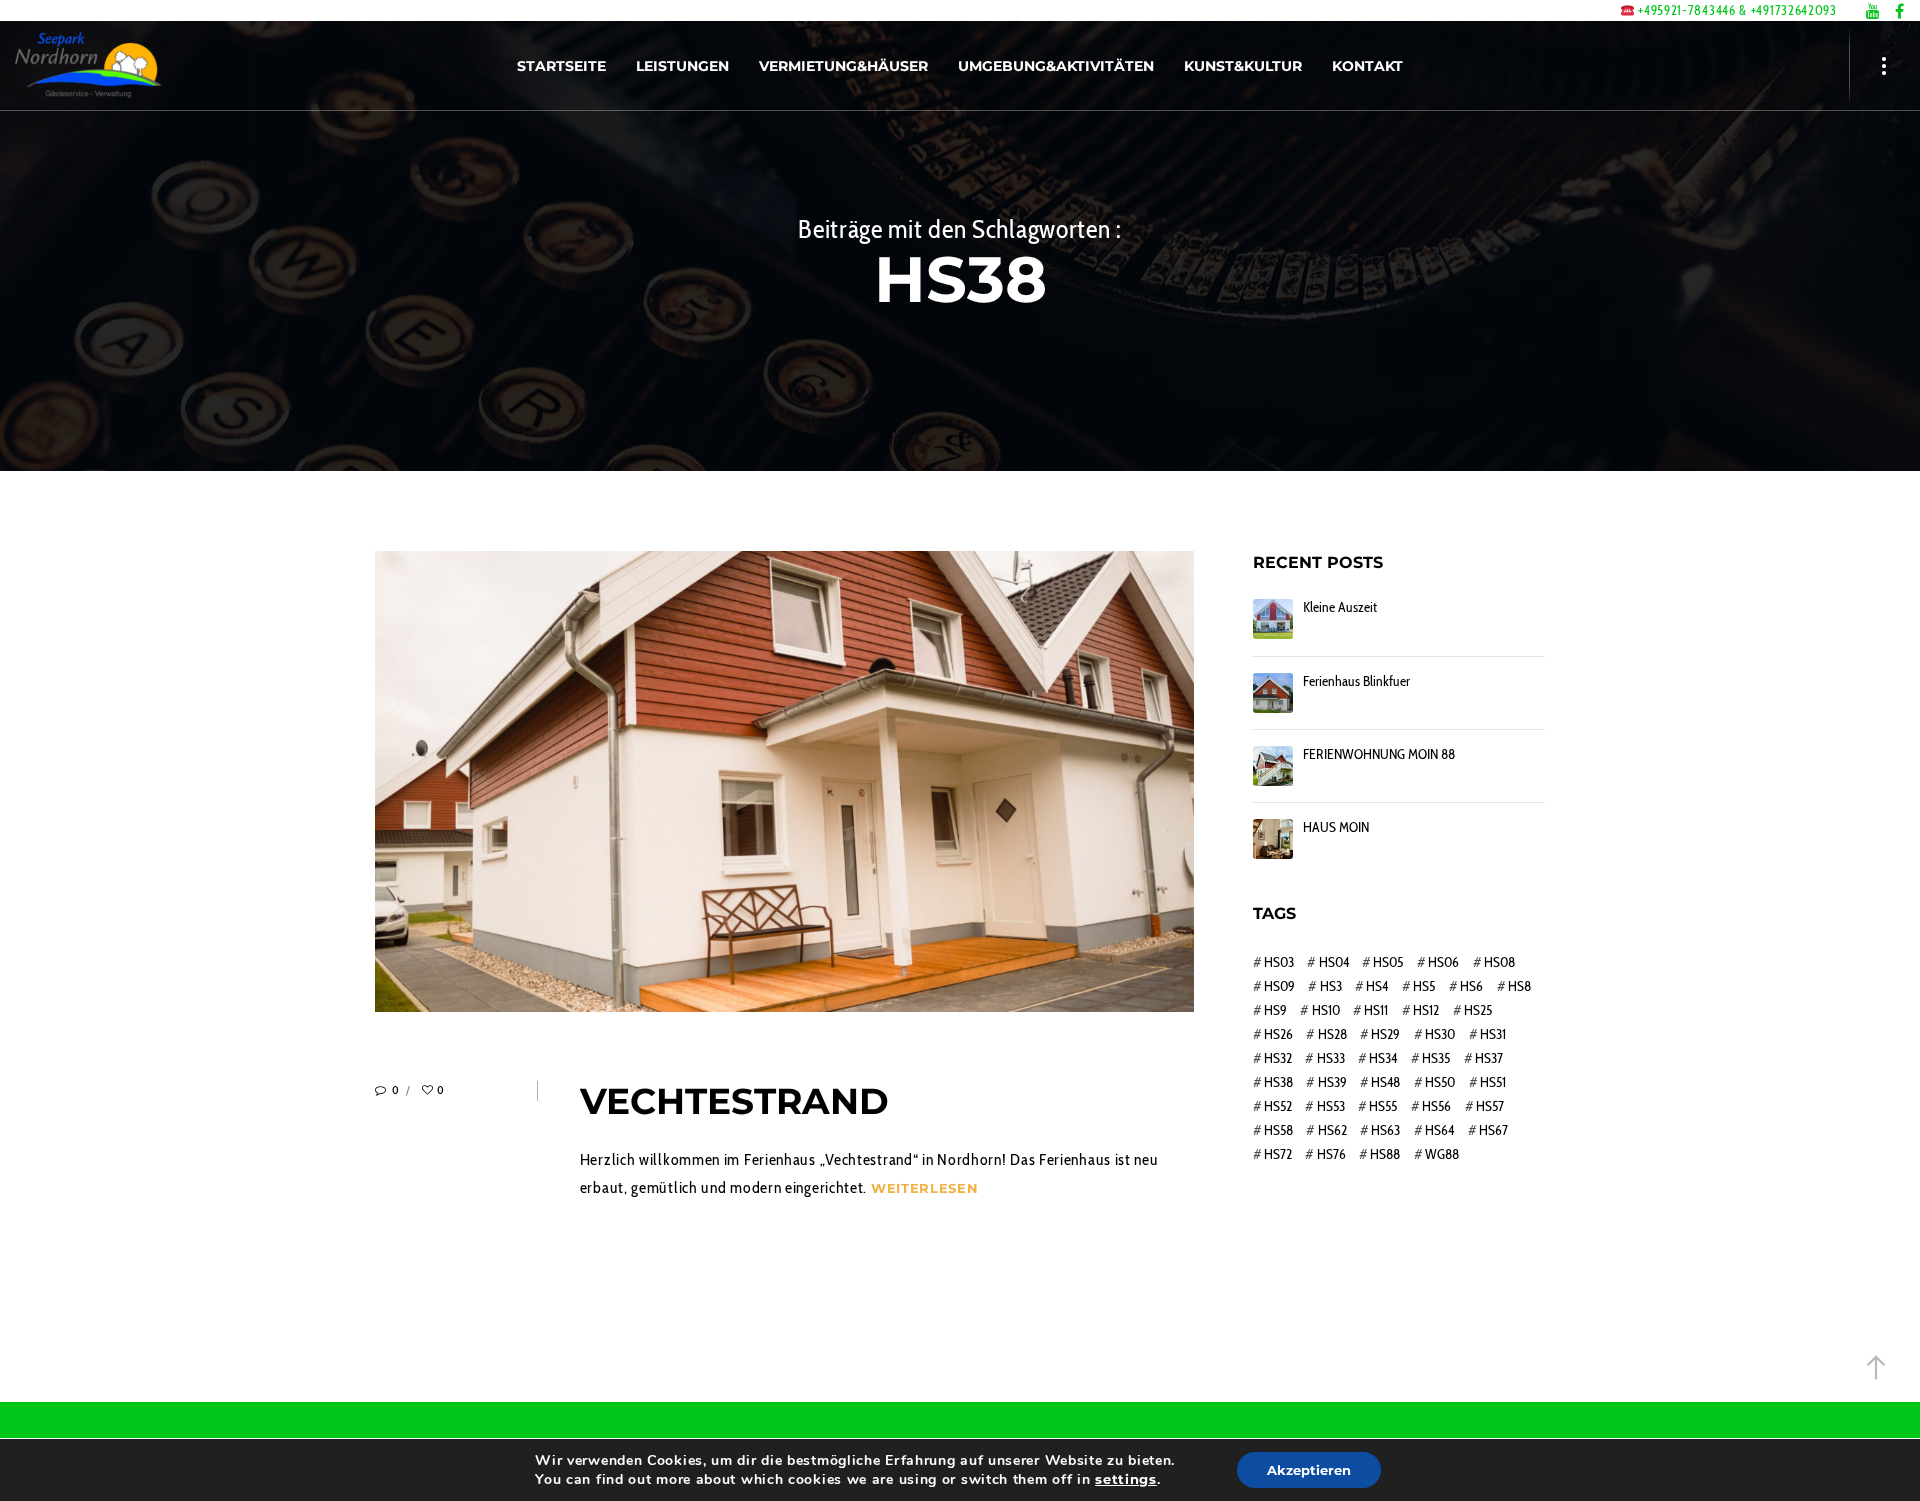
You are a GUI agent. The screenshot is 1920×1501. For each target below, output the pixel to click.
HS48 (1385, 1082)
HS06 (1443, 962)
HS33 (1330, 1058)
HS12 (1426, 1010)
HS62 (1332, 1130)
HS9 (1275, 1010)
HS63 (1385, 1130)
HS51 (1493, 1082)
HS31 (1493, 1034)
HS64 (1439, 1130)
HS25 (1478, 1010)
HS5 (1424, 986)
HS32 (1278, 1058)
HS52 (1278, 1106)
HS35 (1436, 1058)
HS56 (1436, 1106)
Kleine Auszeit (1340, 607)
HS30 (1440, 1034)
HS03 (1279, 962)
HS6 (1471, 986)
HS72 (1278, 1154)
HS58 (1278, 1130)
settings (1126, 1479)
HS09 (1279, 986)
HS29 (1385, 1034)
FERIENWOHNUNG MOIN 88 (1379, 754)
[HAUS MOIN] (1273, 839)
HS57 (1490, 1106)
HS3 (1330, 986)
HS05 (1388, 962)
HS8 (1519, 986)
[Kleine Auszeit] (1273, 619)
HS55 (1383, 1106)
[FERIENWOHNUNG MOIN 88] (1273, 766)
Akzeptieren (1309, 1470)
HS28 (1332, 1034)
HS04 (1333, 962)
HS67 (1493, 1130)
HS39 (1332, 1082)
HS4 (1377, 986)
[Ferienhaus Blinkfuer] (1273, 693)
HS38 (1278, 1082)
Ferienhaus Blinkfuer (1356, 681)
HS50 (1440, 1082)
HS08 (1499, 962)
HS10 (1325, 1010)
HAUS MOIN (1336, 827)
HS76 (1331, 1154)
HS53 (1330, 1106)
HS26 (1278, 1034)
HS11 (1376, 1010)
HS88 (1385, 1154)
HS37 (1489, 1058)
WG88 (1442, 1154)
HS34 (1383, 1058)
